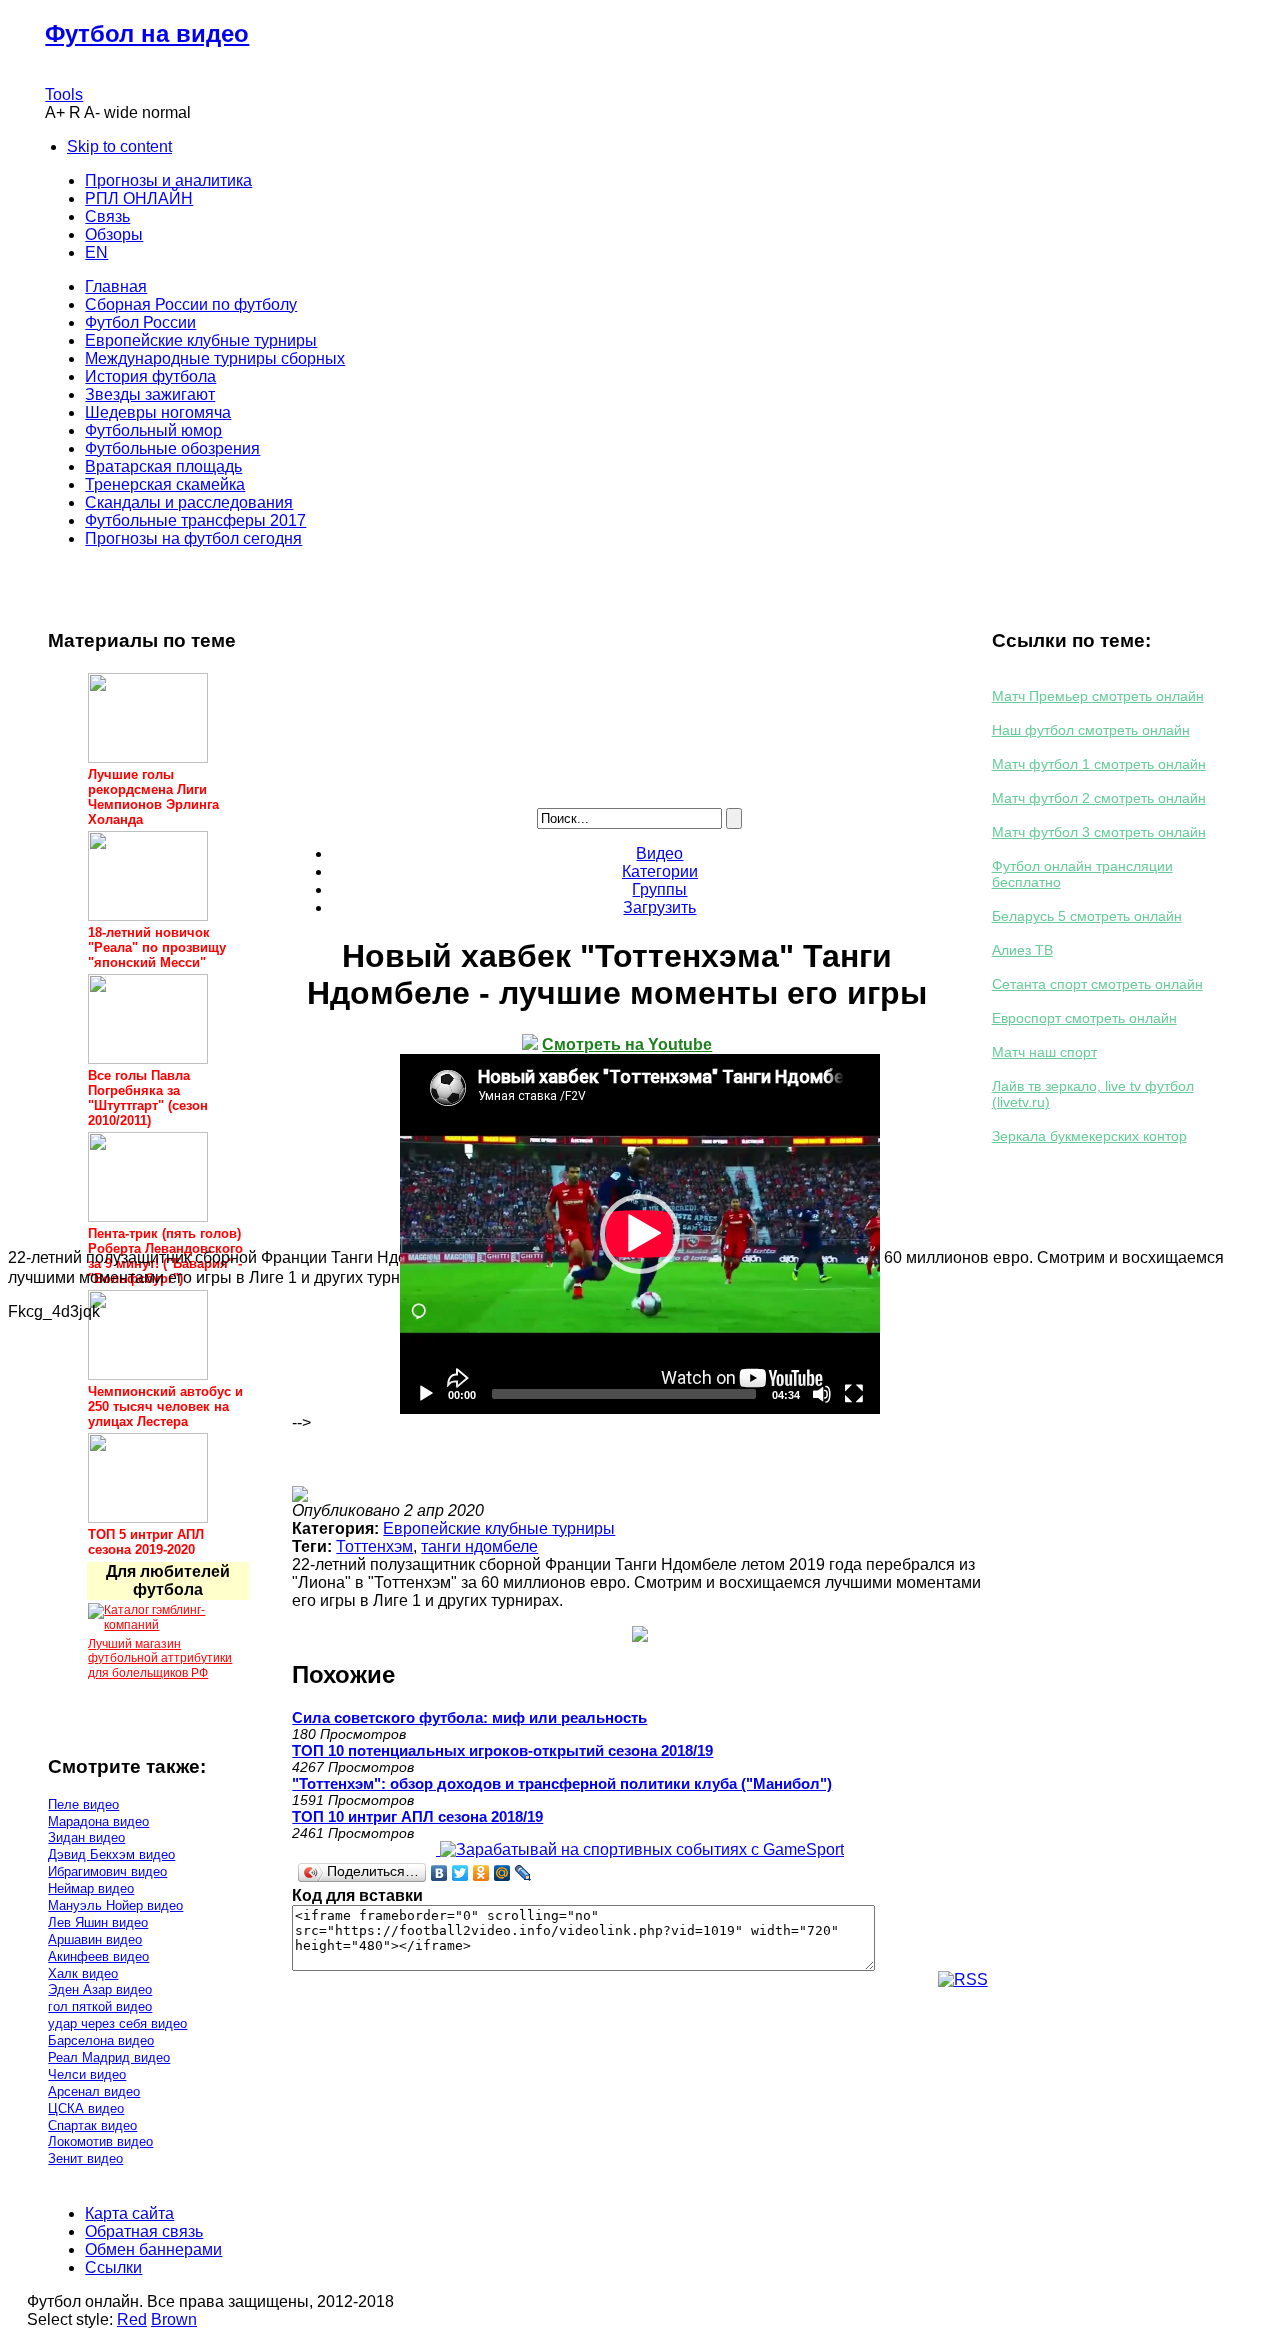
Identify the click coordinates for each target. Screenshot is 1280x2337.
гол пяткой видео (100, 2006)
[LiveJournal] (523, 1873)
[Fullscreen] (854, 1394)
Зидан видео (86, 1837)
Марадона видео (98, 1821)
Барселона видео (101, 2040)
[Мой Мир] (502, 1873)
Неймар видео (91, 1888)
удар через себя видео (117, 2023)
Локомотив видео (100, 2141)
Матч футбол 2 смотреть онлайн (1099, 798)
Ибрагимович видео (107, 1871)
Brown (174, 2319)
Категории (660, 871)
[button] (640, 1234)
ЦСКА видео (86, 2108)
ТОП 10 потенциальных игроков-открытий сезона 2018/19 (502, 1750)
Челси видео (87, 2074)
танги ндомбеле (479, 1546)
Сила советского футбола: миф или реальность (469, 1717)
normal (166, 112)
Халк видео (83, 1973)
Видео (659, 853)
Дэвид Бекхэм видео (111, 1854)
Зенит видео (85, 2158)
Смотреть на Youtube (627, 1044)
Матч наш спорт (1044, 1052)
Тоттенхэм (374, 1546)
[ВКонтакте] (439, 1873)
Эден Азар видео (100, 1989)
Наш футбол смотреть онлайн (1091, 730)
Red (132, 2319)
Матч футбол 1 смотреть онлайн (1099, 764)
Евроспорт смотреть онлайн (1084, 1018)
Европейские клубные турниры (499, 1528)
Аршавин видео (95, 1939)
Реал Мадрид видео (109, 2057)
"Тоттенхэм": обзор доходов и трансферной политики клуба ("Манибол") (562, 1783)
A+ (55, 112)
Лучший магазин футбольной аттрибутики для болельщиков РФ (160, 1658)
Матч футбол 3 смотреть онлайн (1099, 832)
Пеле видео (83, 1804)
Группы (659, 889)
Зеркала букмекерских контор (1089, 1136)
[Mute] (822, 1394)
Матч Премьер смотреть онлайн (1098, 696)
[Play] (426, 1394)
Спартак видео (92, 2125)
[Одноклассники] (481, 1873)
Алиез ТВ (1022, 950)
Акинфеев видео (98, 1956)
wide (121, 112)
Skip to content (119, 146)
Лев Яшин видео (98, 1922)
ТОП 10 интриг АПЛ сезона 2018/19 (417, 1816)
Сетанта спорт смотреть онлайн (1097, 984)
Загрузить (659, 907)
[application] (640, 1234)
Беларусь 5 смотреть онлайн (1087, 916)
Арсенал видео (94, 2091)
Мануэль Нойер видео (115, 1905)
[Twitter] (460, 1873)
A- (92, 112)
